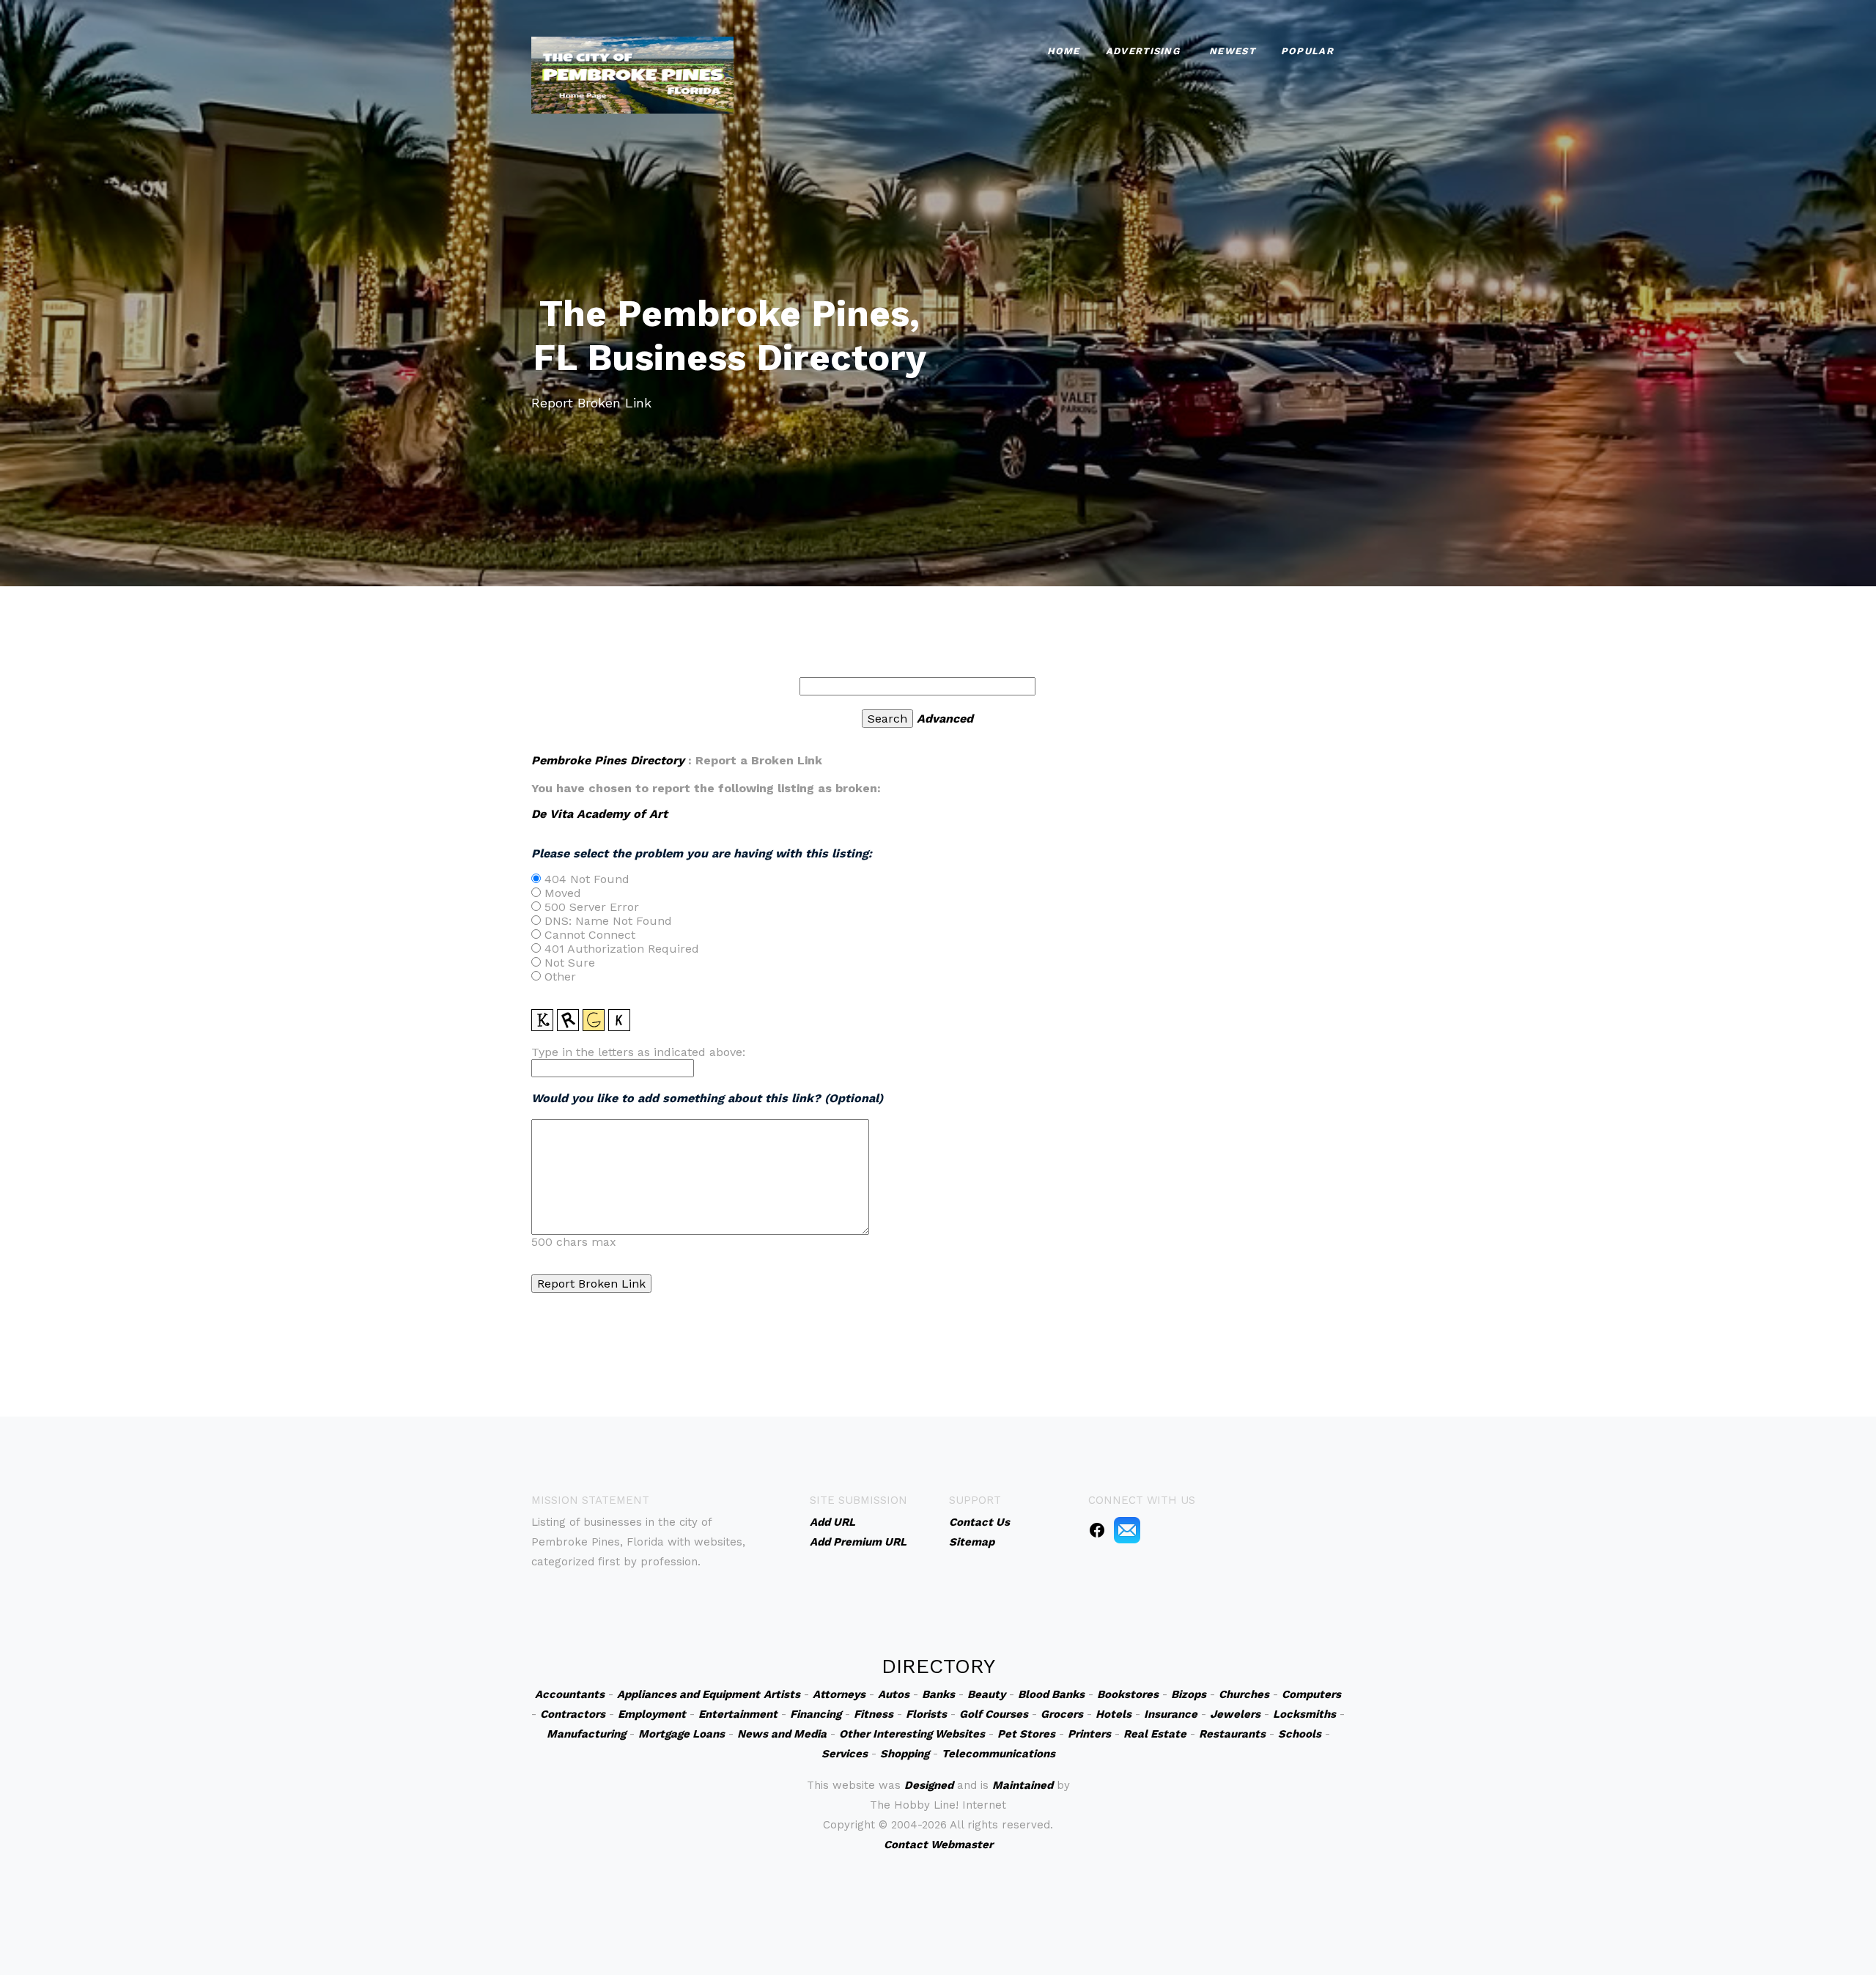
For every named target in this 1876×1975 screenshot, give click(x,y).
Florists (926, 1714)
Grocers (1062, 1714)
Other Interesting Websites (912, 1734)
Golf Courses (994, 1714)
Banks (938, 1694)
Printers (1089, 1734)
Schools (1300, 1734)
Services (845, 1754)
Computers (1311, 1694)
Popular (1307, 51)
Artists (782, 1694)
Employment (652, 1714)
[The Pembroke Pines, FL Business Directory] (632, 74)
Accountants (570, 1694)
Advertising (1143, 51)
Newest (1232, 51)
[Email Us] (1127, 1529)
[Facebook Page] (1097, 1529)
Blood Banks (1051, 1694)
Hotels (1114, 1714)
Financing (816, 1714)
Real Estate (1155, 1734)
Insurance (1171, 1714)
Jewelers (1235, 1714)
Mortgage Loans (682, 1734)
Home (1064, 51)
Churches (1244, 1694)
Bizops (1189, 1694)
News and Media (782, 1734)
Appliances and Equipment (688, 1694)
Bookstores (1128, 1694)
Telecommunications (998, 1754)
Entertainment (738, 1714)
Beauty (986, 1694)
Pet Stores (1026, 1734)
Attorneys (839, 1694)
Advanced (945, 719)
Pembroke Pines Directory (608, 760)
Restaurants (1232, 1734)
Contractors (573, 1714)
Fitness (874, 1714)
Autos (894, 1694)
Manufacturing (586, 1734)
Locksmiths (1304, 1714)
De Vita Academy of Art (599, 814)
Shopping (905, 1754)
